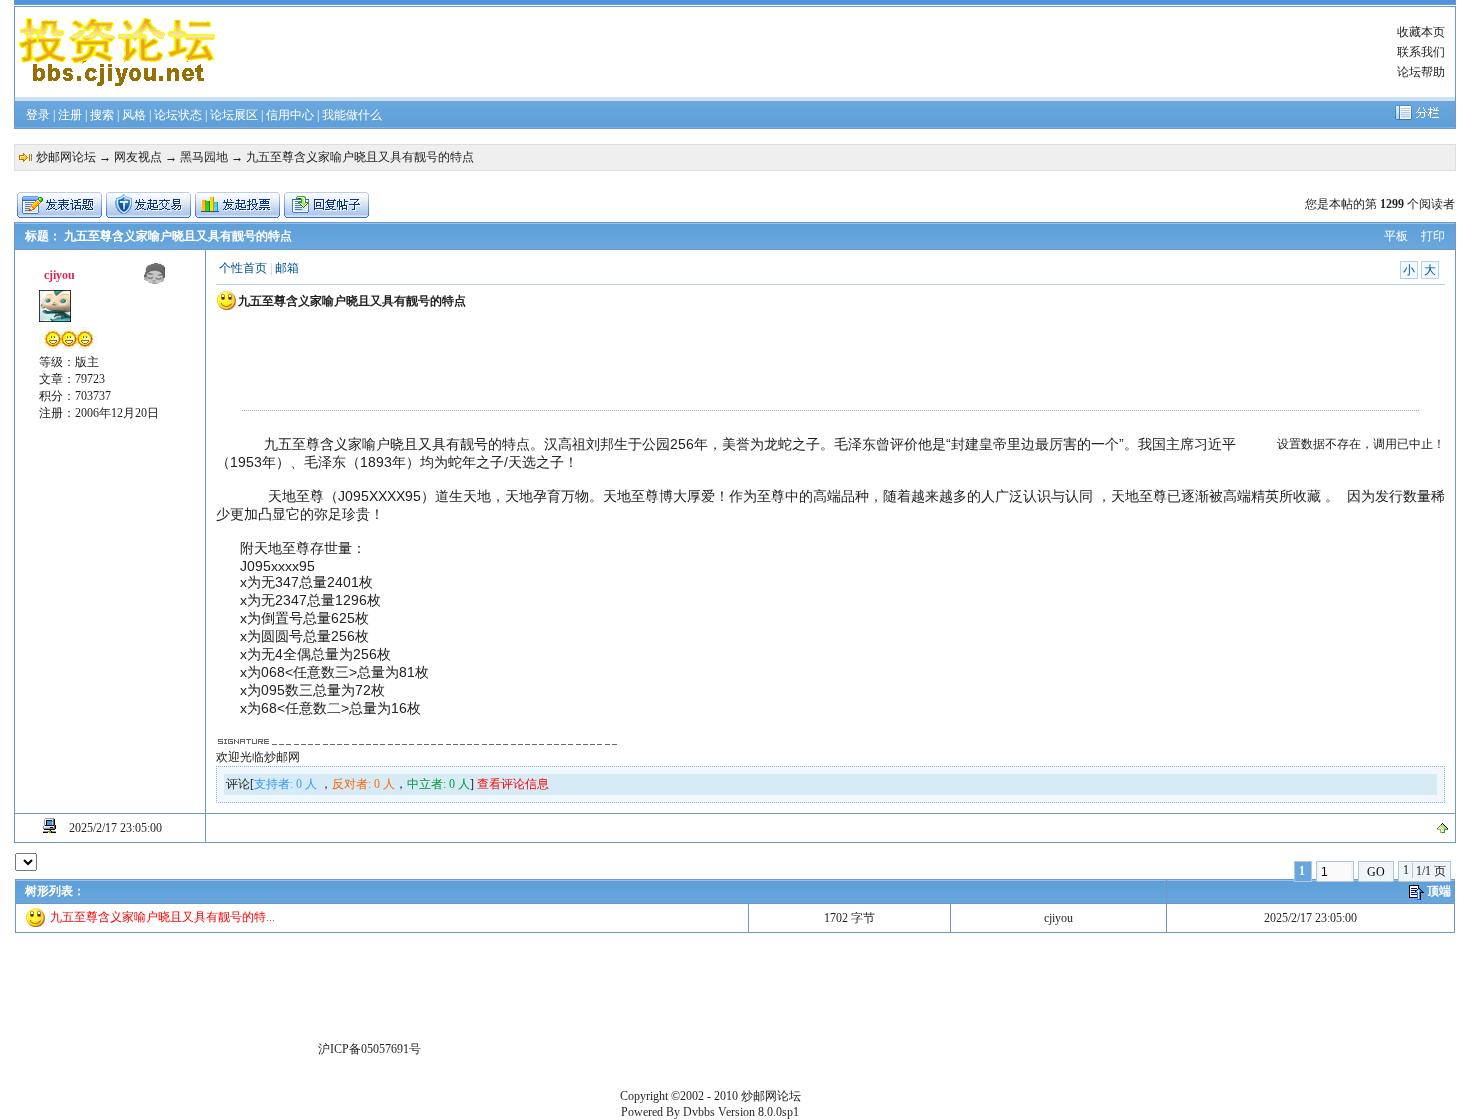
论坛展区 (234, 115)
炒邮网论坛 (66, 157)
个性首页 (243, 268)
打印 (1433, 236)
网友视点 (138, 157)
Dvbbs (699, 1112)
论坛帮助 (1421, 72)
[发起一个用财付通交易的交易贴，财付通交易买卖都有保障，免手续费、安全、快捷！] (148, 205)
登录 (38, 115)
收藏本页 (1421, 32)
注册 (70, 115)
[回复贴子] (326, 205)
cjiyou (1058, 918)
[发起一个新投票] (237, 205)
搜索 (102, 115)
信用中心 (290, 115)
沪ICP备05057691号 (369, 1049)
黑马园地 (204, 157)
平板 (1396, 236)
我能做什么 (352, 115)
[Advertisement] (791, 52)
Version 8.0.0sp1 (758, 1112)
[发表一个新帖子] (59, 205)
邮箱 (287, 268)
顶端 (1439, 891)
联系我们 (1421, 52)
